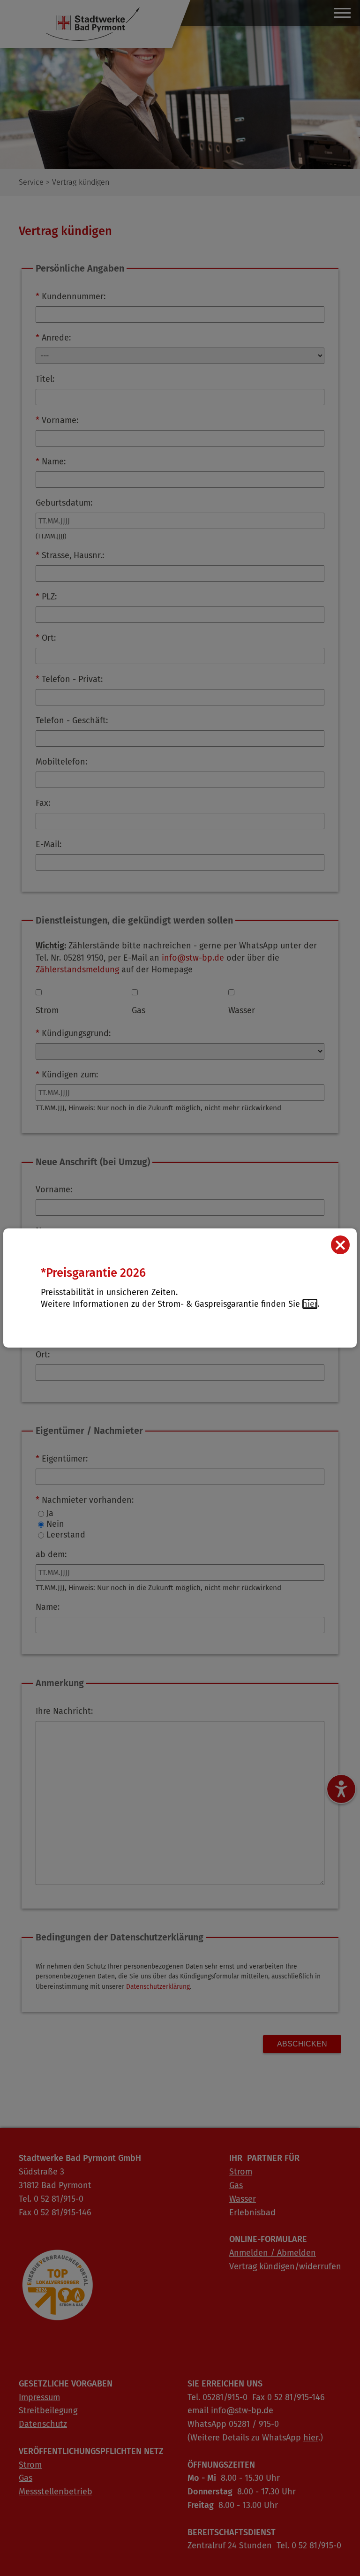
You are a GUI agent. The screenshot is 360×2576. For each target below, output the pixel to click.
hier (310, 1304)
